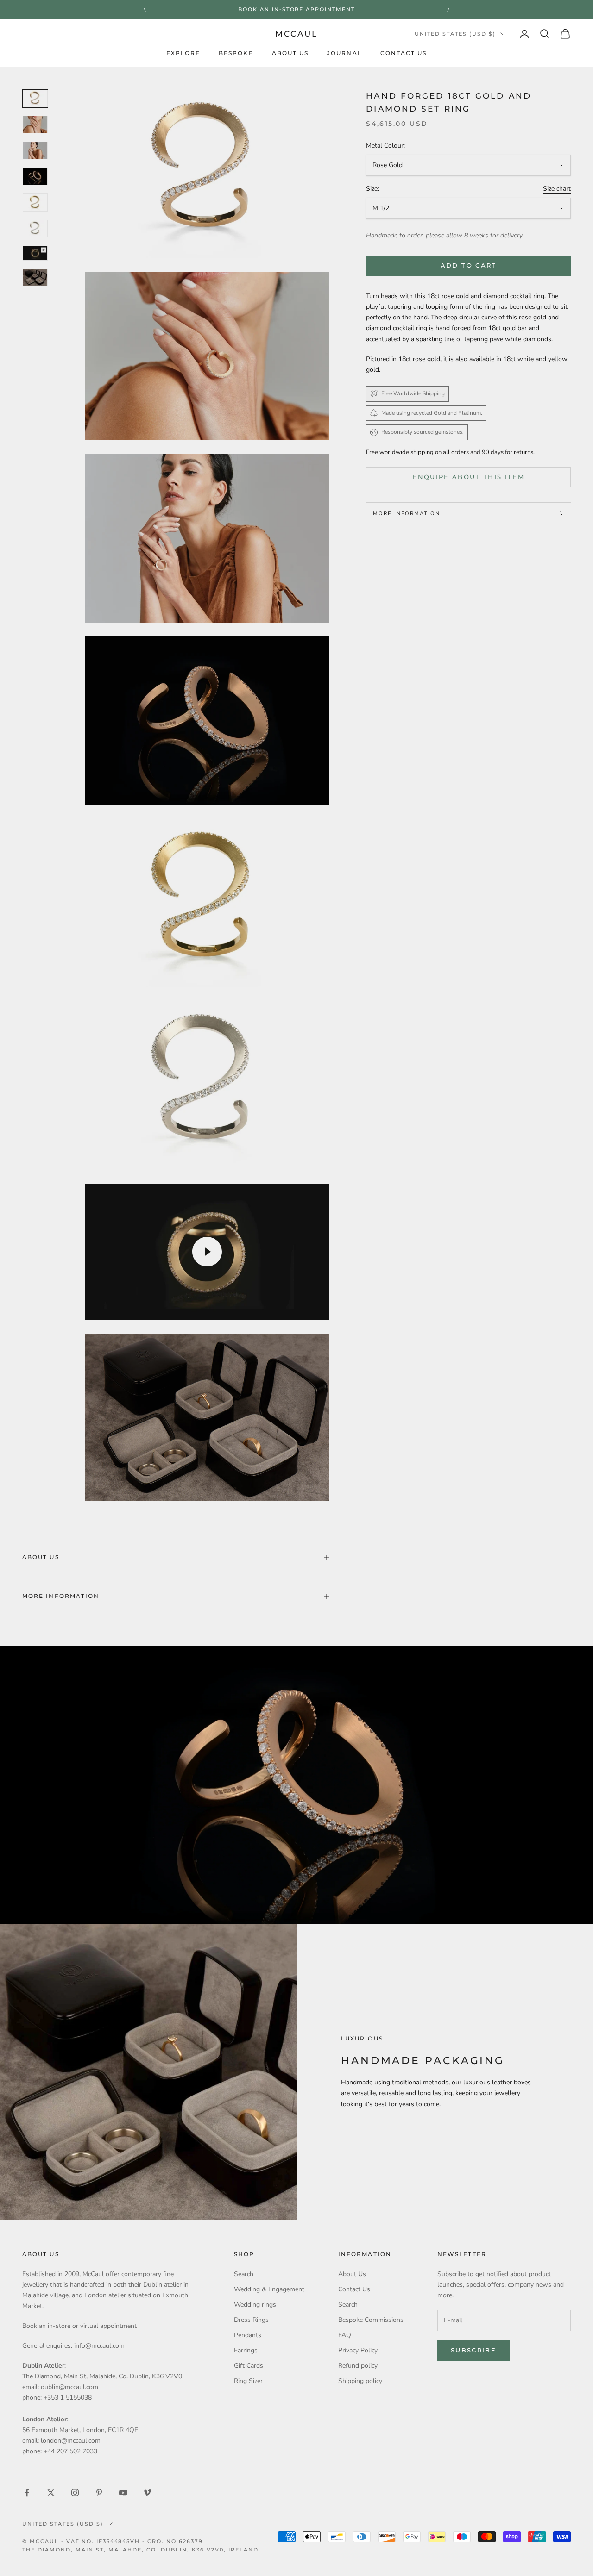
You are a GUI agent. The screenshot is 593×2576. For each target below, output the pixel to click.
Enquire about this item (468, 477)
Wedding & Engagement (269, 2289)
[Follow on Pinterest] (99, 2493)
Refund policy (358, 2366)
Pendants (248, 2335)
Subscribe (473, 2350)
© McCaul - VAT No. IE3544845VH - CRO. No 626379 (113, 2541)
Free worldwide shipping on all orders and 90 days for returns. (450, 452)
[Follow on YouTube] (123, 2493)
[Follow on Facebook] (27, 2493)
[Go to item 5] (35, 203)
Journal (344, 53)
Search (244, 2274)
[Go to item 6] (35, 229)
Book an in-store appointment (296, 9)
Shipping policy (360, 2381)
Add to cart (469, 265)
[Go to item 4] (35, 176)
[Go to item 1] (35, 99)
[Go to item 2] (35, 125)
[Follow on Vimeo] (147, 2493)
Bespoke (236, 53)
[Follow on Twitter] (51, 2493)
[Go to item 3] (35, 150)
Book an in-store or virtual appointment (79, 2326)
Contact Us (404, 53)
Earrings (246, 2350)
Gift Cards (249, 2366)
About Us (290, 53)
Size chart (557, 189)
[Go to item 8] (35, 253)
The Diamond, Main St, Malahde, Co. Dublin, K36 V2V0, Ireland (140, 2550)
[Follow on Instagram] (75, 2493)
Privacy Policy (358, 2350)
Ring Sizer (248, 2381)
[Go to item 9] (35, 278)
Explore (183, 53)
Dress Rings (251, 2320)
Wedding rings (255, 2305)
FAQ (345, 2335)
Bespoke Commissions (371, 2320)
